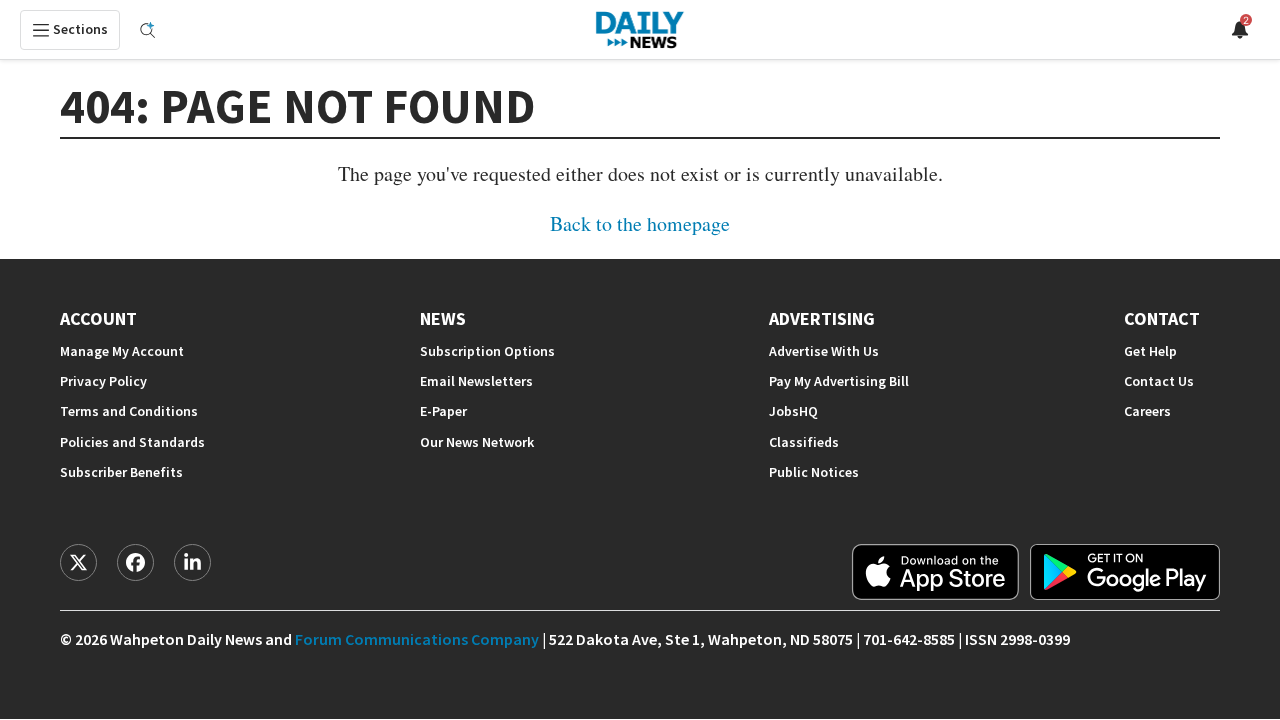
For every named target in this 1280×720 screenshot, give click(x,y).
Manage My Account (122, 351)
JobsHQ (793, 411)
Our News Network (477, 442)
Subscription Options (487, 351)
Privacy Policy (103, 381)
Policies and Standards (132, 442)
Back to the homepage (640, 223)
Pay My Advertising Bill (839, 381)
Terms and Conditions (129, 411)
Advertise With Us (824, 351)
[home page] (640, 30)
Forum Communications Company (417, 639)
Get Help (1150, 351)
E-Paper (443, 411)
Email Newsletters (476, 381)
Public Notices (814, 472)
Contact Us (1159, 381)
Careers (1147, 411)
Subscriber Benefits (121, 472)
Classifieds (804, 442)
